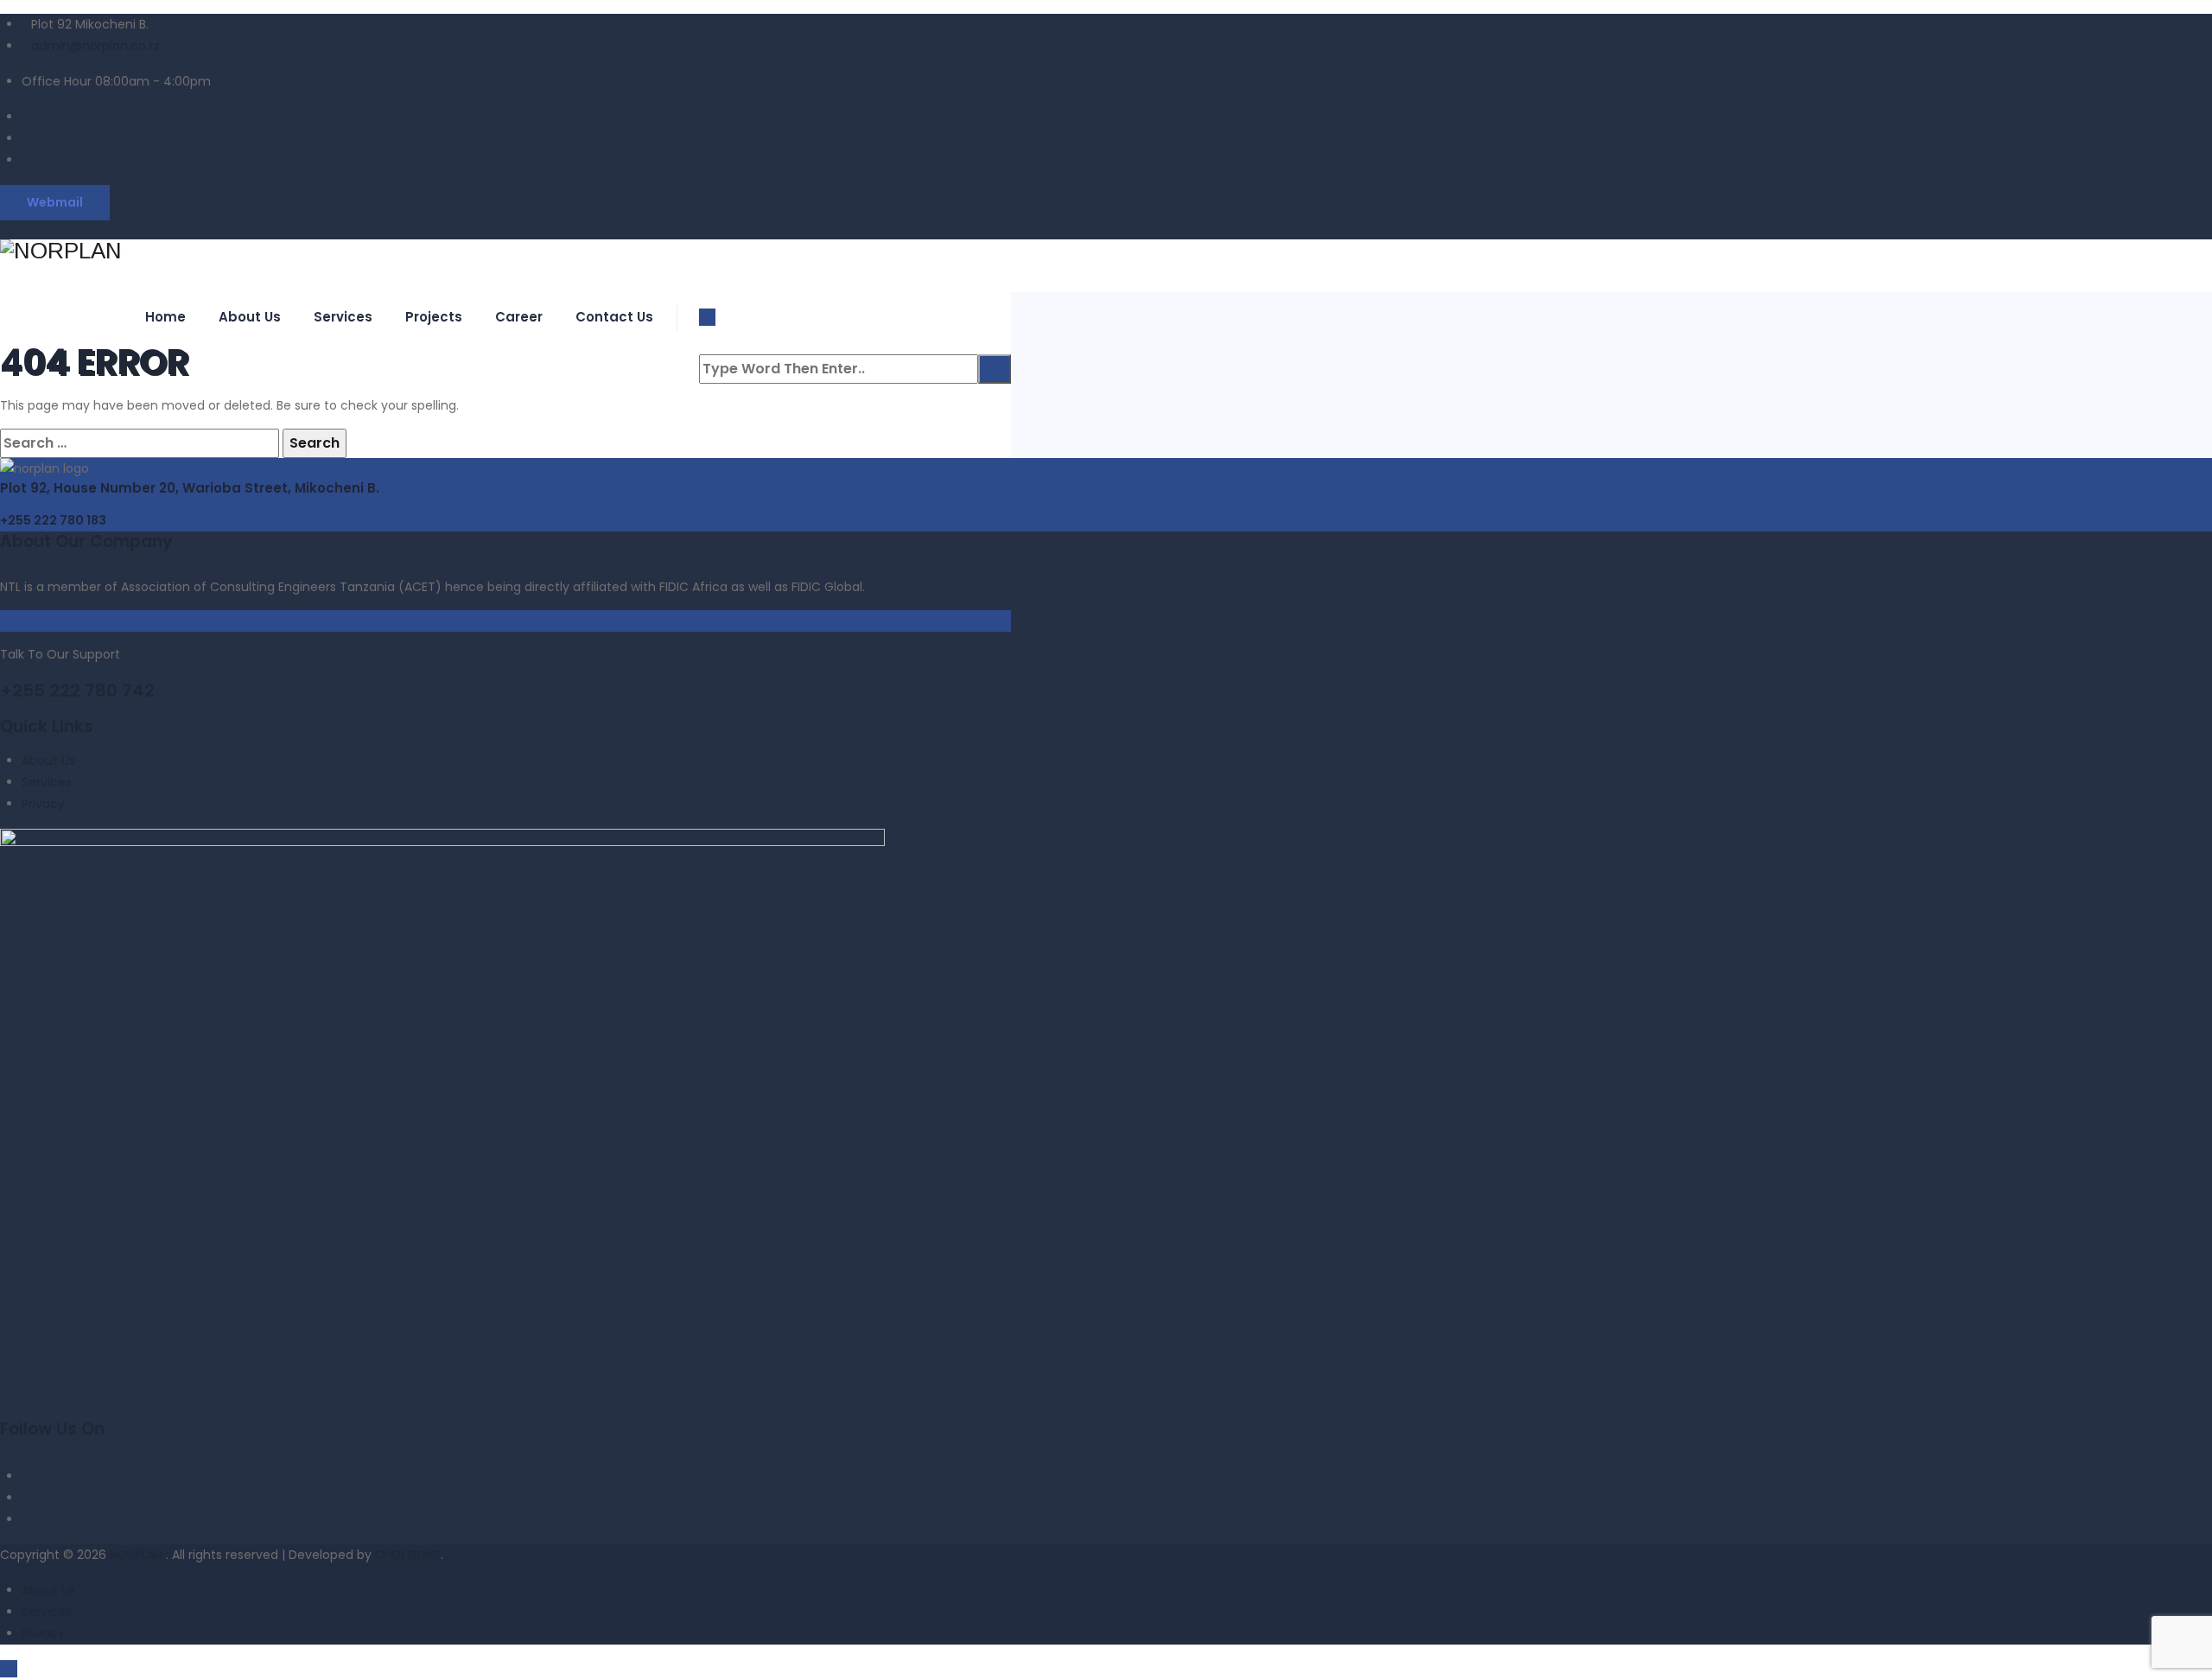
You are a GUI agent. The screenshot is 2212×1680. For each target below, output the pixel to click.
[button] (53, 520)
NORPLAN (138, 1555)
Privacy (43, 804)
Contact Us (614, 317)
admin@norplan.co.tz (95, 46)
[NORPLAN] (505, 251)
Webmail (55, 202)
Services (343, 317)
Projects (434, 317)
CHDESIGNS (408, 1555)
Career (519, 317)
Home (165, 317)
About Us (250, 317)
